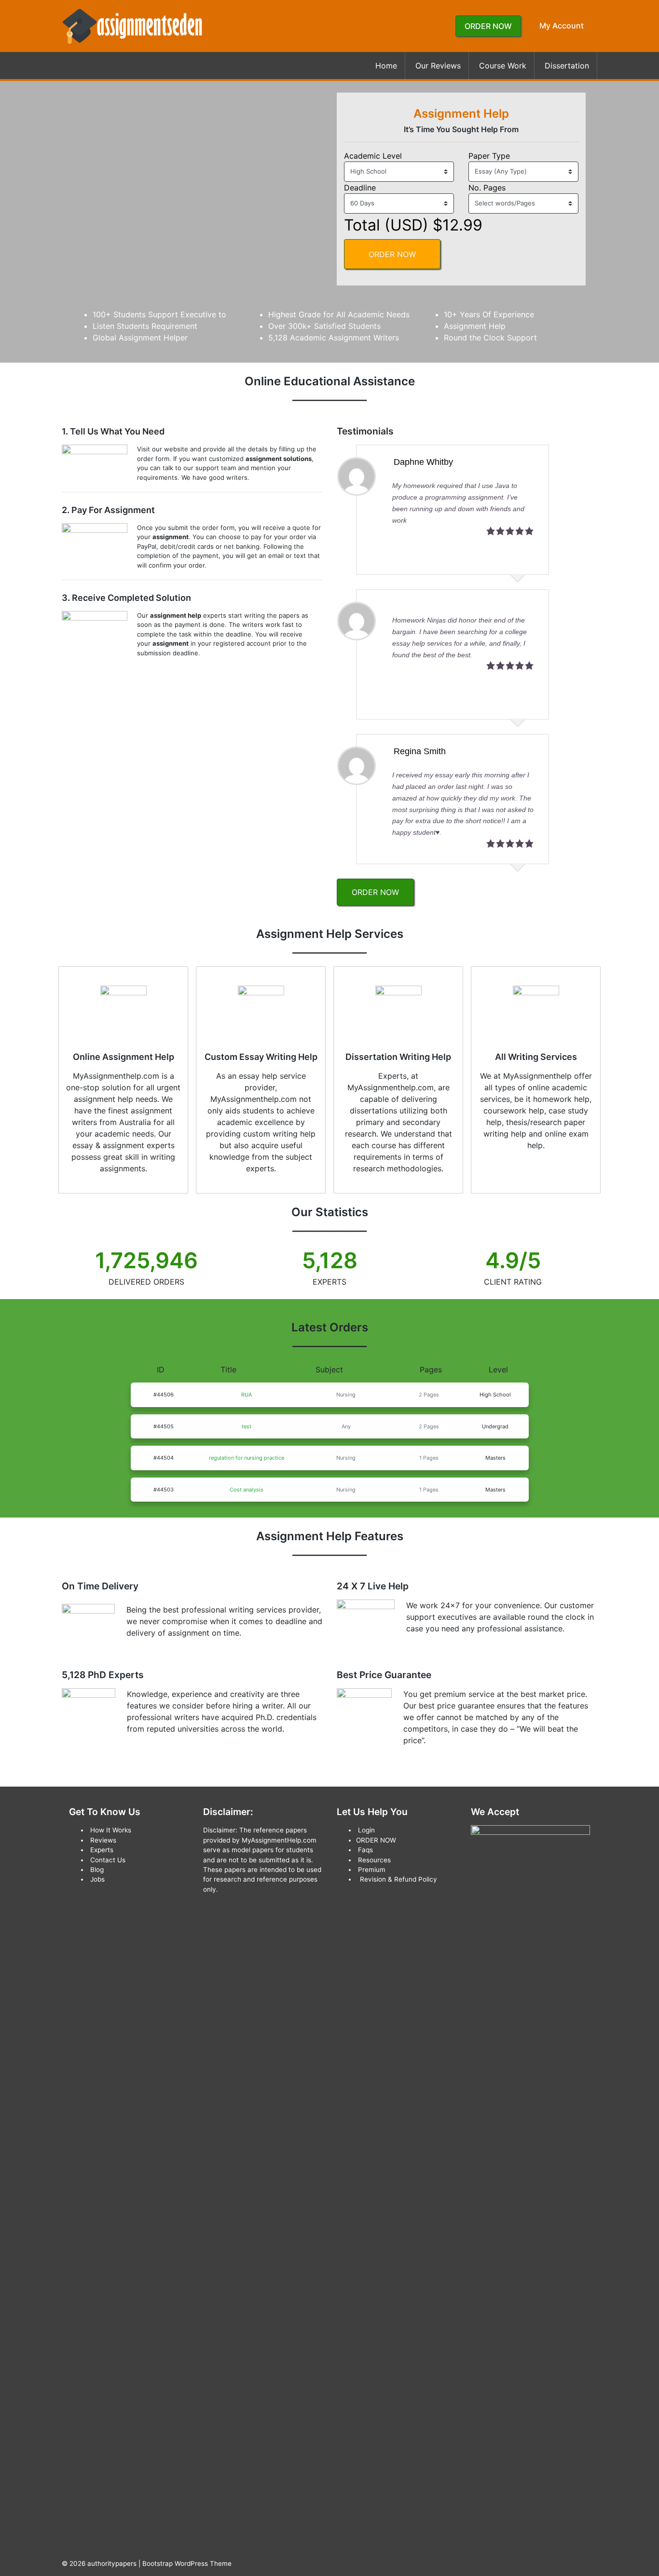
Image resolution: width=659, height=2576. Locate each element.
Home (386, 66)
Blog (97, 1870)
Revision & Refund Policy (398, 1879)
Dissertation (567, 66)
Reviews (103, 1840)
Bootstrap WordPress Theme (187, 2563)
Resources (374, 1860)
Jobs (97, 1879)
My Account (562, 26)
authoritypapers (112, 2563)
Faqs (365, 1850)
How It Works (111, 1830)
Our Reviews (438, 66)
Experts (102, 1850)
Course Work (503, 66)
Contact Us (108, 1860)
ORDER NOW (488, 26)
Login (366, 1830)
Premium (372, 1870)
